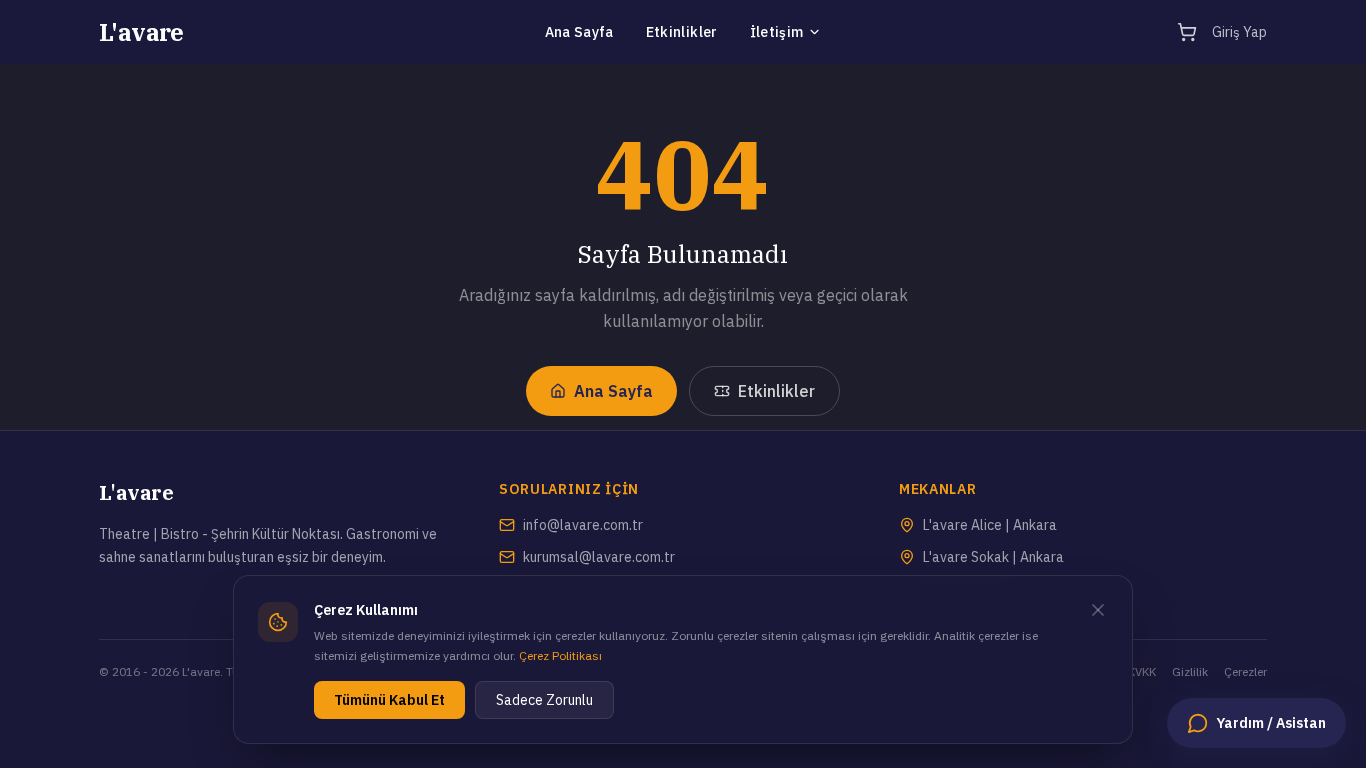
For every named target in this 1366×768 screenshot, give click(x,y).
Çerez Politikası (560, 655)
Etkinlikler (682, 32)
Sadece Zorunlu (544, 700)
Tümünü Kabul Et (389, 700)
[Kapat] (1098, 610)
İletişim (777, 32)
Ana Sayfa (579, 32)
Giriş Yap (1239, 32)
